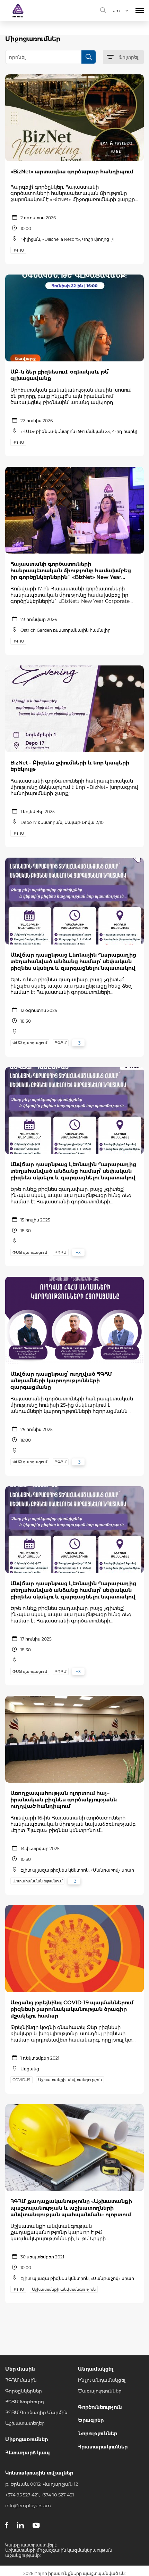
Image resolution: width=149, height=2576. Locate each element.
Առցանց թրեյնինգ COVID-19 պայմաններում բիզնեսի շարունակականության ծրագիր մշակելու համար (72, 2009)
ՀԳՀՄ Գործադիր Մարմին (36, 2412)
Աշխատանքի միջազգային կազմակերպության (59, 2550)
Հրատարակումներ (103, 2447)
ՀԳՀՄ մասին (21, 2380)
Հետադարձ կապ (28, 2453)
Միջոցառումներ (27, 2439)
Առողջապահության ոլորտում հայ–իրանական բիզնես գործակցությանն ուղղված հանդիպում (64, 1800)
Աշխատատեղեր (25, 2423)
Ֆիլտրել (129, 57)
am (116, 11)
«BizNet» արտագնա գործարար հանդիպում (72, 171)
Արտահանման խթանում (37, 1881)
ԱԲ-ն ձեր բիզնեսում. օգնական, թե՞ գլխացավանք (60, 375)
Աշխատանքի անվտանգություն (70, 2080)
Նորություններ (98, 2434)
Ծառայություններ (100, 2391)
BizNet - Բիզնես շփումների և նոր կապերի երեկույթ (70, 766)
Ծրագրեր (91, 2420)
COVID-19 (21, 2080)
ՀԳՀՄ (18, 250)
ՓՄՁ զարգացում (30, 1043)
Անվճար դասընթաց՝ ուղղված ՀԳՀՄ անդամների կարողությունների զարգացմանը (61, 1380)
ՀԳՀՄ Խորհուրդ (25, 2402)
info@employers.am (28, 2505)
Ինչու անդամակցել (102, 2380)
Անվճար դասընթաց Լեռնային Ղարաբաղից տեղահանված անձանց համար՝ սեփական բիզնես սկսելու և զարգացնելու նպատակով (73, 961)
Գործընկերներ (24, 2391)
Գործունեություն (100, 2407)
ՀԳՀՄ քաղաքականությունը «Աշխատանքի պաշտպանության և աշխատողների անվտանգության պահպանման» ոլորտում (71, 2208)
